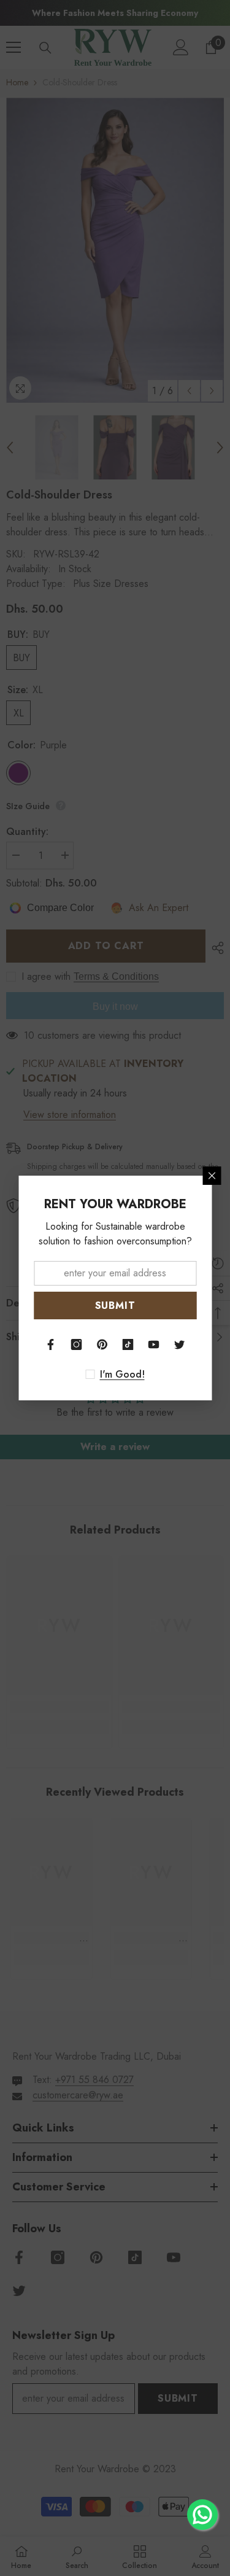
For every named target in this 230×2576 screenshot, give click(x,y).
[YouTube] (154, 1344)
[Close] (212, 1176)
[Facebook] (51, 1344)
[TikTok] (128, 1344)
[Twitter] (180, 1344)
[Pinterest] (102, 1344)
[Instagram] (77, 1344)
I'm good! (122, 1375)
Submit (115, 1305)
